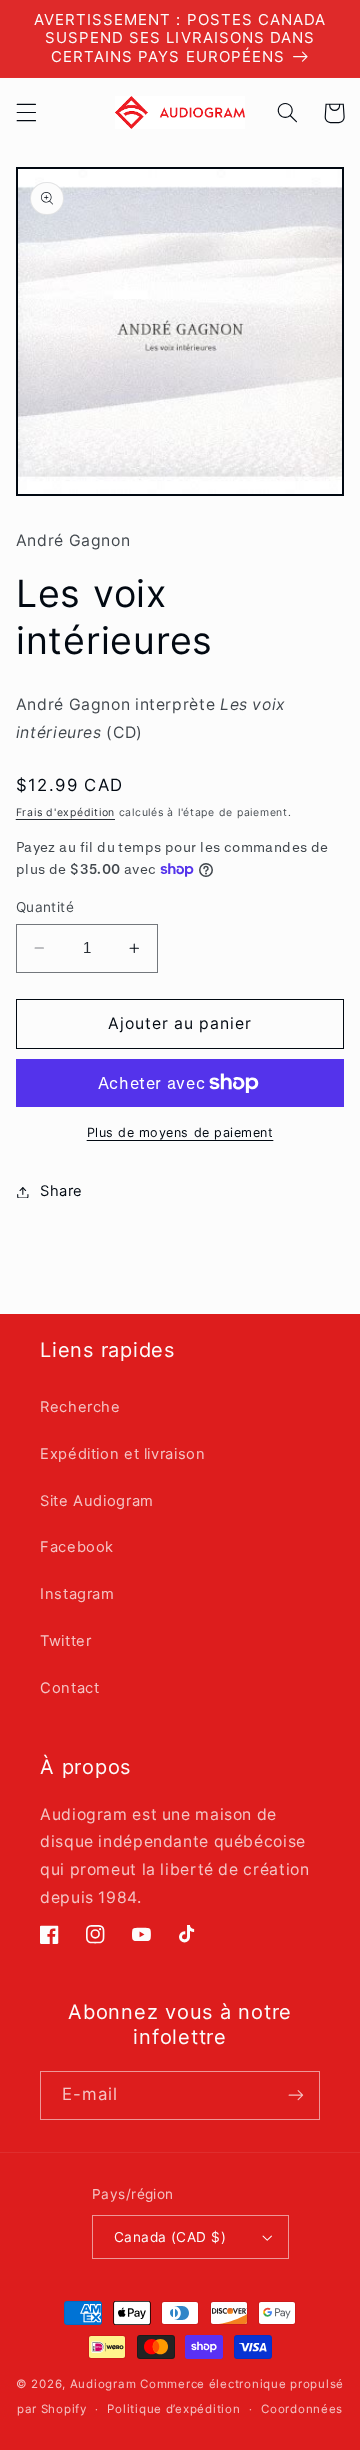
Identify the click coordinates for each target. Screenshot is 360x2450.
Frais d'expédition (65, 812)
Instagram (77, 1594)
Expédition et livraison (123, 1454)
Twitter (65, 1641)
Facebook (77, 1547)
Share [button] (61, 1191)
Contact (69, 1688)
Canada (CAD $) (170, 2237)
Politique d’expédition (173, 2409)
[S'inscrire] (296, 2095)
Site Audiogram (97, 1501)
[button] (26, 113)
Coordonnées (302, 2409)
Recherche (80, 1407)
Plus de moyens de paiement (180, 1132)
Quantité (45, 907)
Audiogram (103, 2384)
